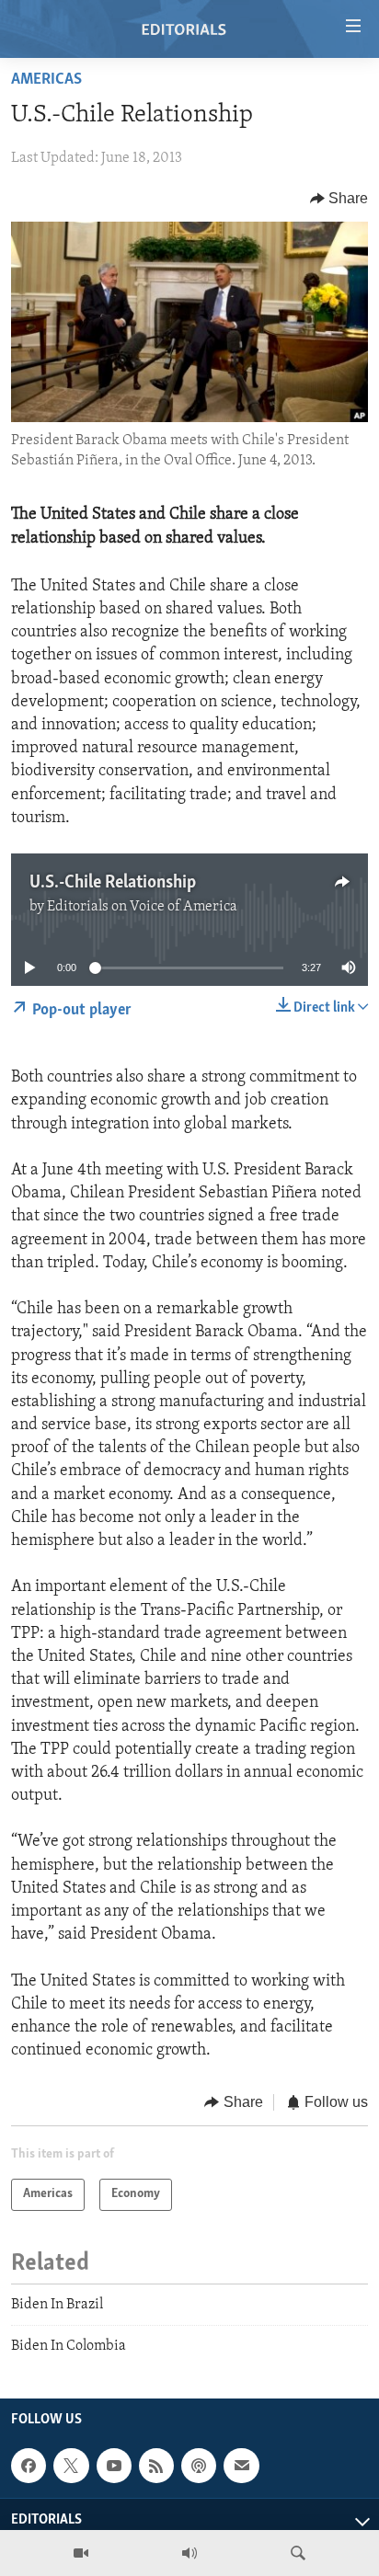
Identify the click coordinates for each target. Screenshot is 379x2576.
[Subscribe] (241, 2466)
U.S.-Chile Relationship (113, 883)
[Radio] (189, 2553)
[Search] (298, 2553)
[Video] (81, 2553)
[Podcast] (199, 2466)
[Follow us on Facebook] (29, 2466)
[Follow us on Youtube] (114, 2466)
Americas (46, 80)
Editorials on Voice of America (142, 907)
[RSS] (156, 2466)
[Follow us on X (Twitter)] (71, 2466)
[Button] (339, 199)
